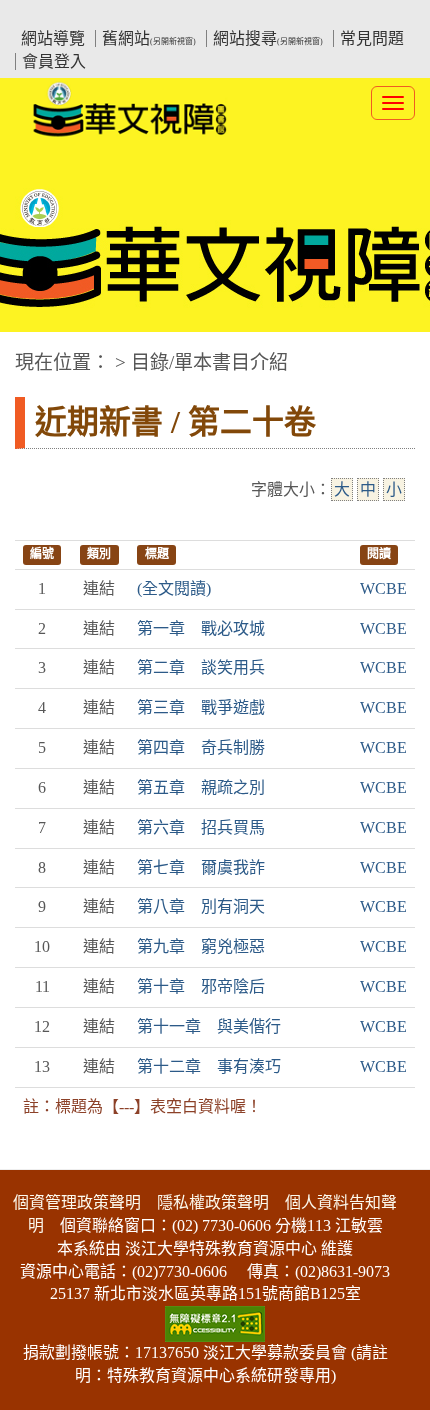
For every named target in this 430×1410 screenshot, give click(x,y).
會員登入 (54, 61)
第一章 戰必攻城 (201, 628)
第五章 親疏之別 (201, 787)
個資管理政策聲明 (77, 1202)
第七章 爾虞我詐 (201, 867)
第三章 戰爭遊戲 (201, 707)
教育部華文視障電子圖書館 (191, 15)
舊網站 (149, 38)
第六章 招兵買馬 (201, 827)
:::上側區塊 (53, 15)
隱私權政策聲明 (213, 1202)
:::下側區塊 (38, 1157)
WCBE (383, 588)
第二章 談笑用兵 (201, 667)
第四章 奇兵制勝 (201, 747)
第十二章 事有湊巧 (209, 1066)
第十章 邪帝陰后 (201, 986)
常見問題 (372, 38)
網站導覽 (53, 38)
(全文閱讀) (174, 588)
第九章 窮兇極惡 (201, 946)
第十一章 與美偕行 (209, 1026)
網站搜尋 (268, 38)
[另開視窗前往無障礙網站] (215, 1322)
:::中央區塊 (38, 352)
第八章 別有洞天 (201, 906)
